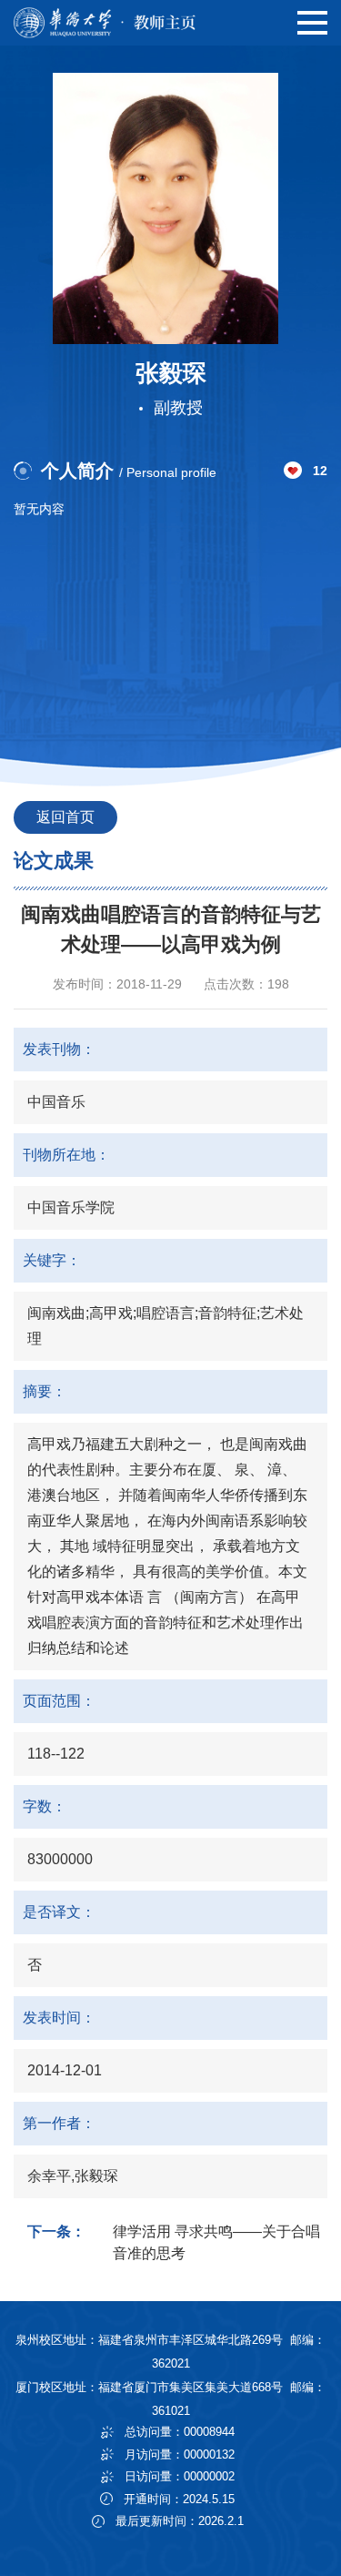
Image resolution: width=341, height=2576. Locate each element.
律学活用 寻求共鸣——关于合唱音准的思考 (216, 2242)
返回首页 (65, 817)
